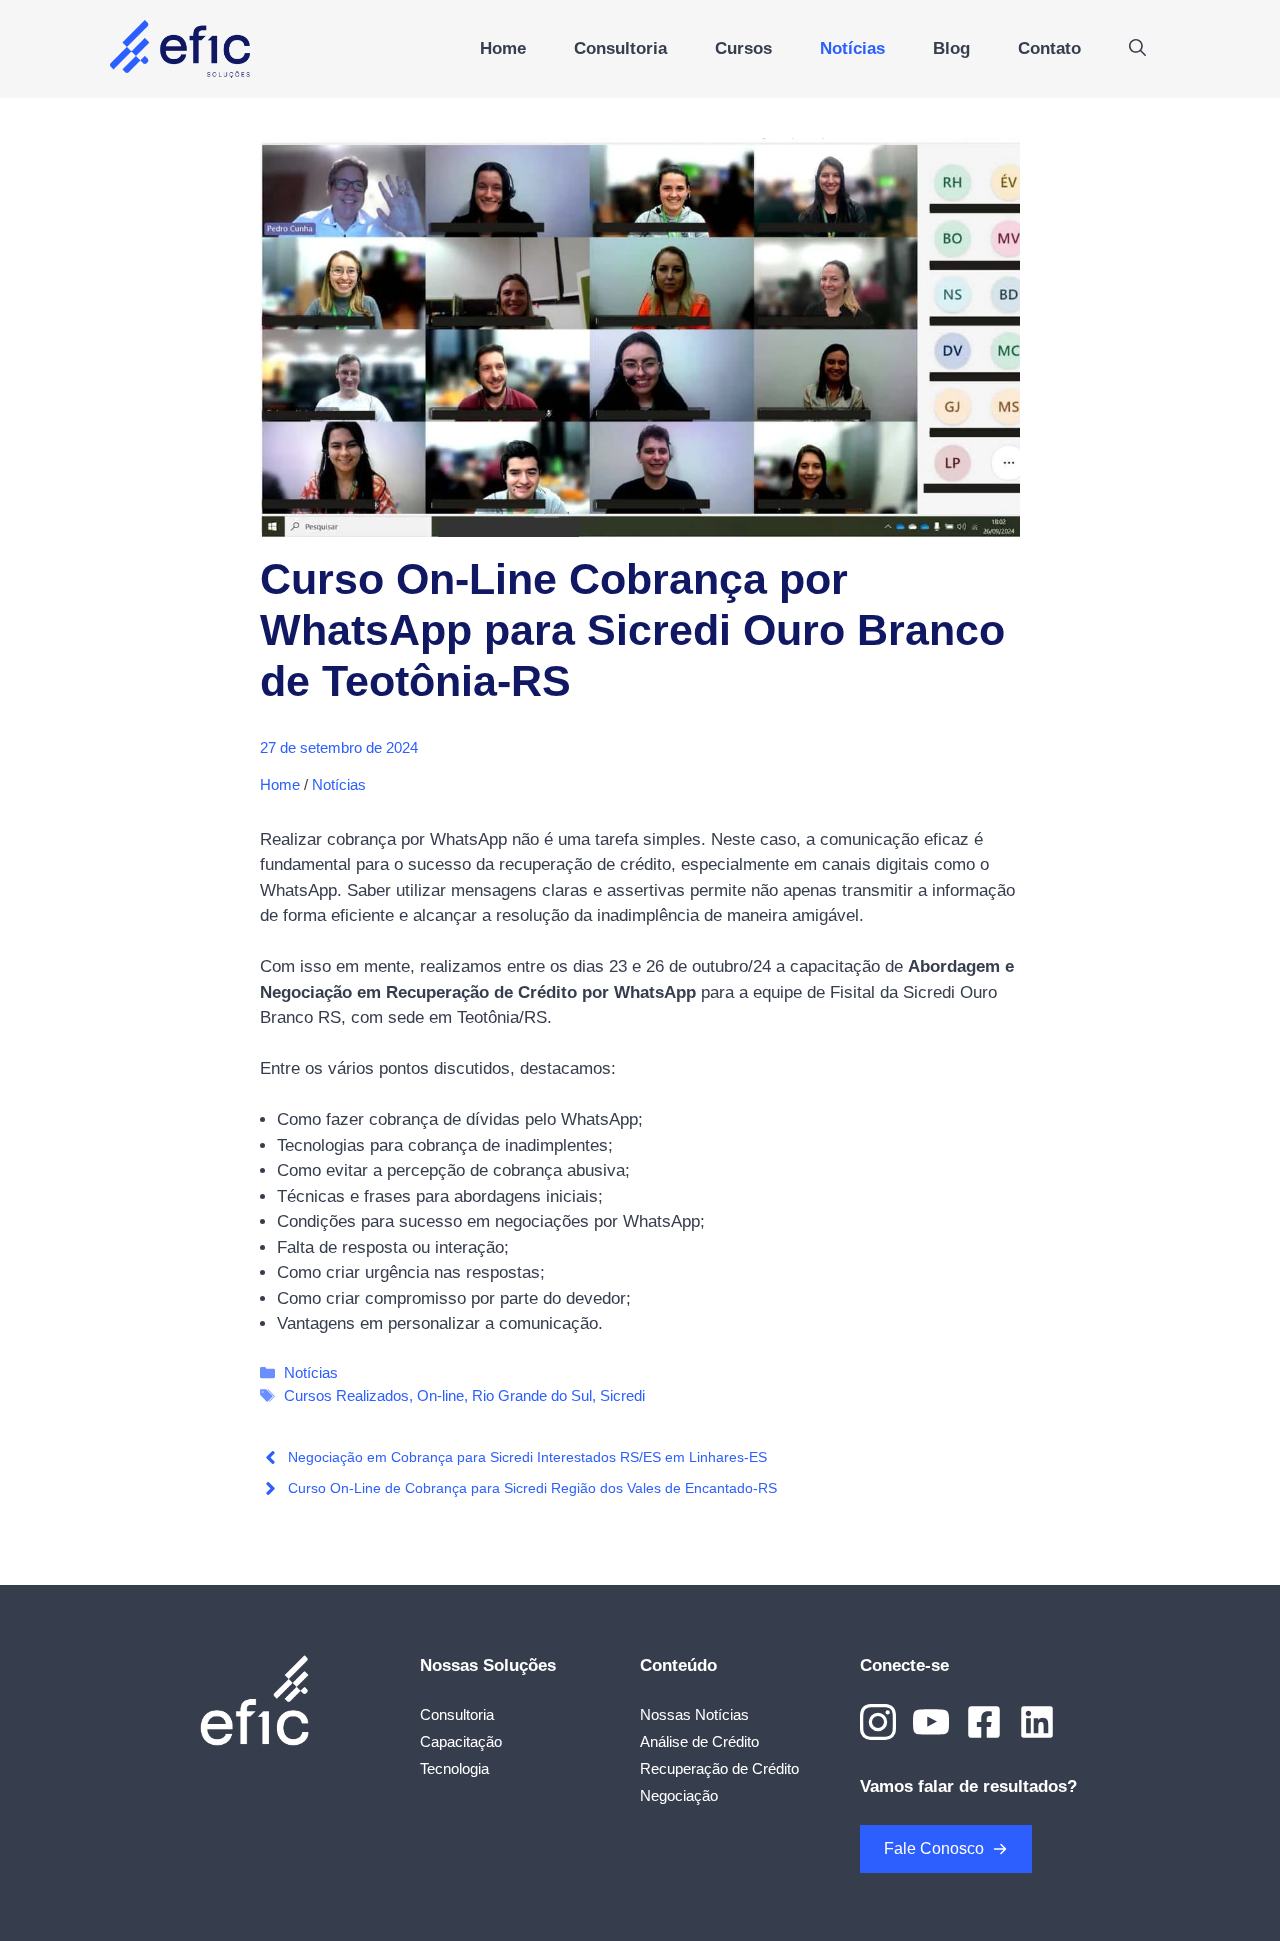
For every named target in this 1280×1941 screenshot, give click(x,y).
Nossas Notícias (694, 1714)
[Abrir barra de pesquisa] (1137, 49)
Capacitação (461, 1741)
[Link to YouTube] (931, 1722)
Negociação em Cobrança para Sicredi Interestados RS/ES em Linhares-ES (527, 1457)
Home (503, 48)
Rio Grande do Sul (532, 1395)
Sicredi (622, 1395)
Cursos (743, 48)
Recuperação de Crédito (719, 1768)
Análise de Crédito (699, 1741)
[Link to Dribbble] (984, 1722)
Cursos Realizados (346, 1395)
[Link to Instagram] (878, 1722)
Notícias (852, 48)
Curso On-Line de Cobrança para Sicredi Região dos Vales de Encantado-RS (532, 1488)
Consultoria (620, 48)
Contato (1049, 48)
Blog (951, 48)
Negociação (679, 1795)
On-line (440, 1395)
